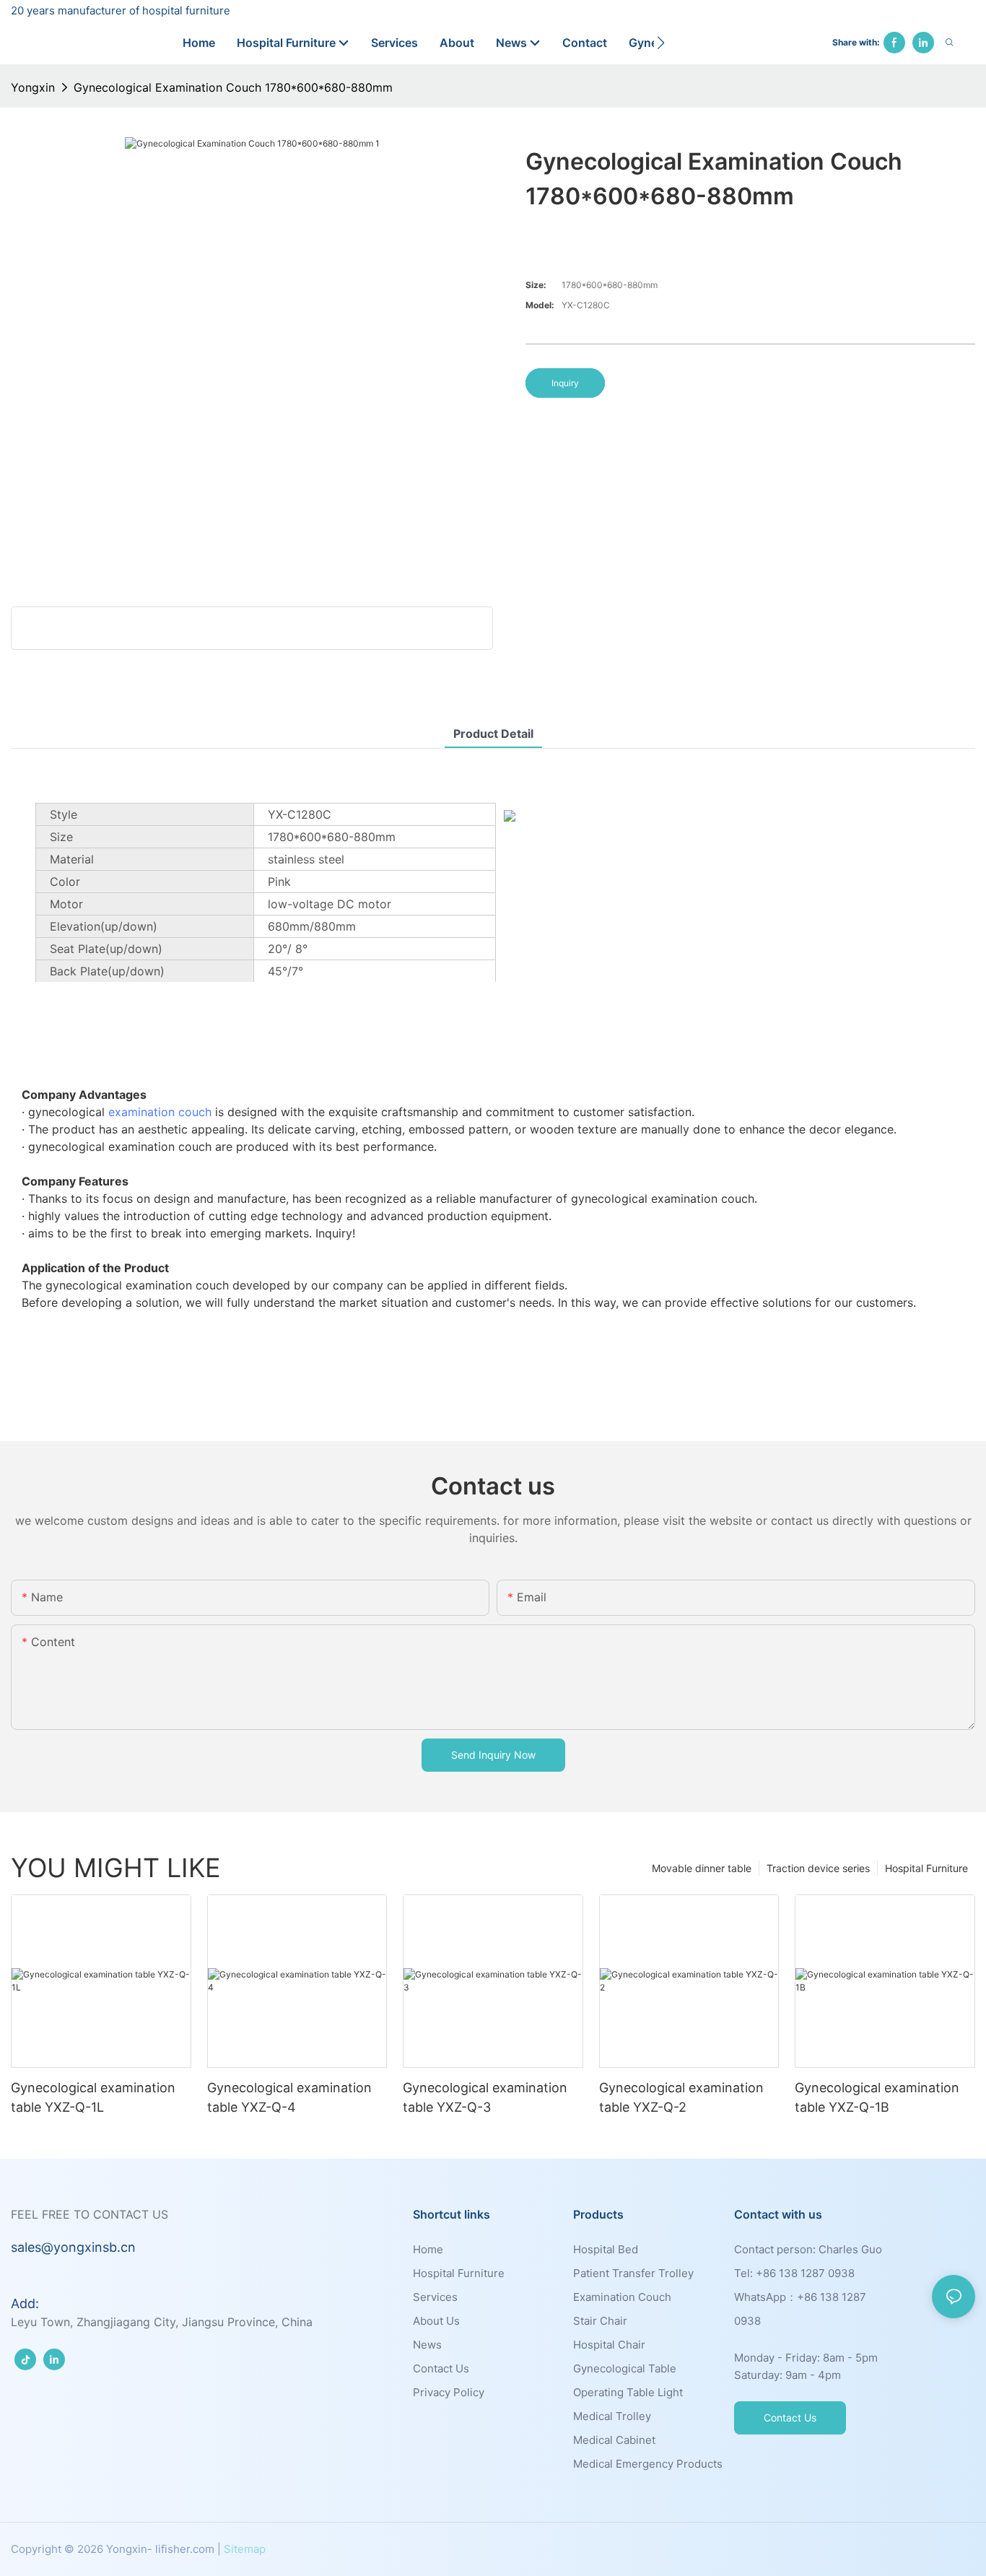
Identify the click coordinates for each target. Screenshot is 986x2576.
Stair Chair (600, 2321)
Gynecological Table (625, 2368)
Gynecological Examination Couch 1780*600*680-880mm (233, 87)
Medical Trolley (612, 2416)
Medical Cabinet (614, 2440)
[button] (661, 43)
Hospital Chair (609, 2345)
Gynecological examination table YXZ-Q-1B (877, 2097)
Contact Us (441, 2368)
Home (428, 2249)
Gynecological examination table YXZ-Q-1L (93, 2097)
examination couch (160, 1112)
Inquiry (565, 383)
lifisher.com (185, 2549)
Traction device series (818, 1868)
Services (435, 2297)
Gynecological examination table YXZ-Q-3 (485, 2097)
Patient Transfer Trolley (633, 2273)
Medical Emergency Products (648, 2464)
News (427, 2345)
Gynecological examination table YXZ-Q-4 (289, 2097)
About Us (436, 2321)
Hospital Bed (606, 2249)
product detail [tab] (493, 734)
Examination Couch (622, 2297)
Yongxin (33, 87)
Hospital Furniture (926, 1868)
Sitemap (245, 2549)
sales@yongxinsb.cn (73, 2247)
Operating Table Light (628, 2392)
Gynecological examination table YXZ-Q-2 (681, 2097)
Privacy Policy (449, 2392)
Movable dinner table (702, 1868)
